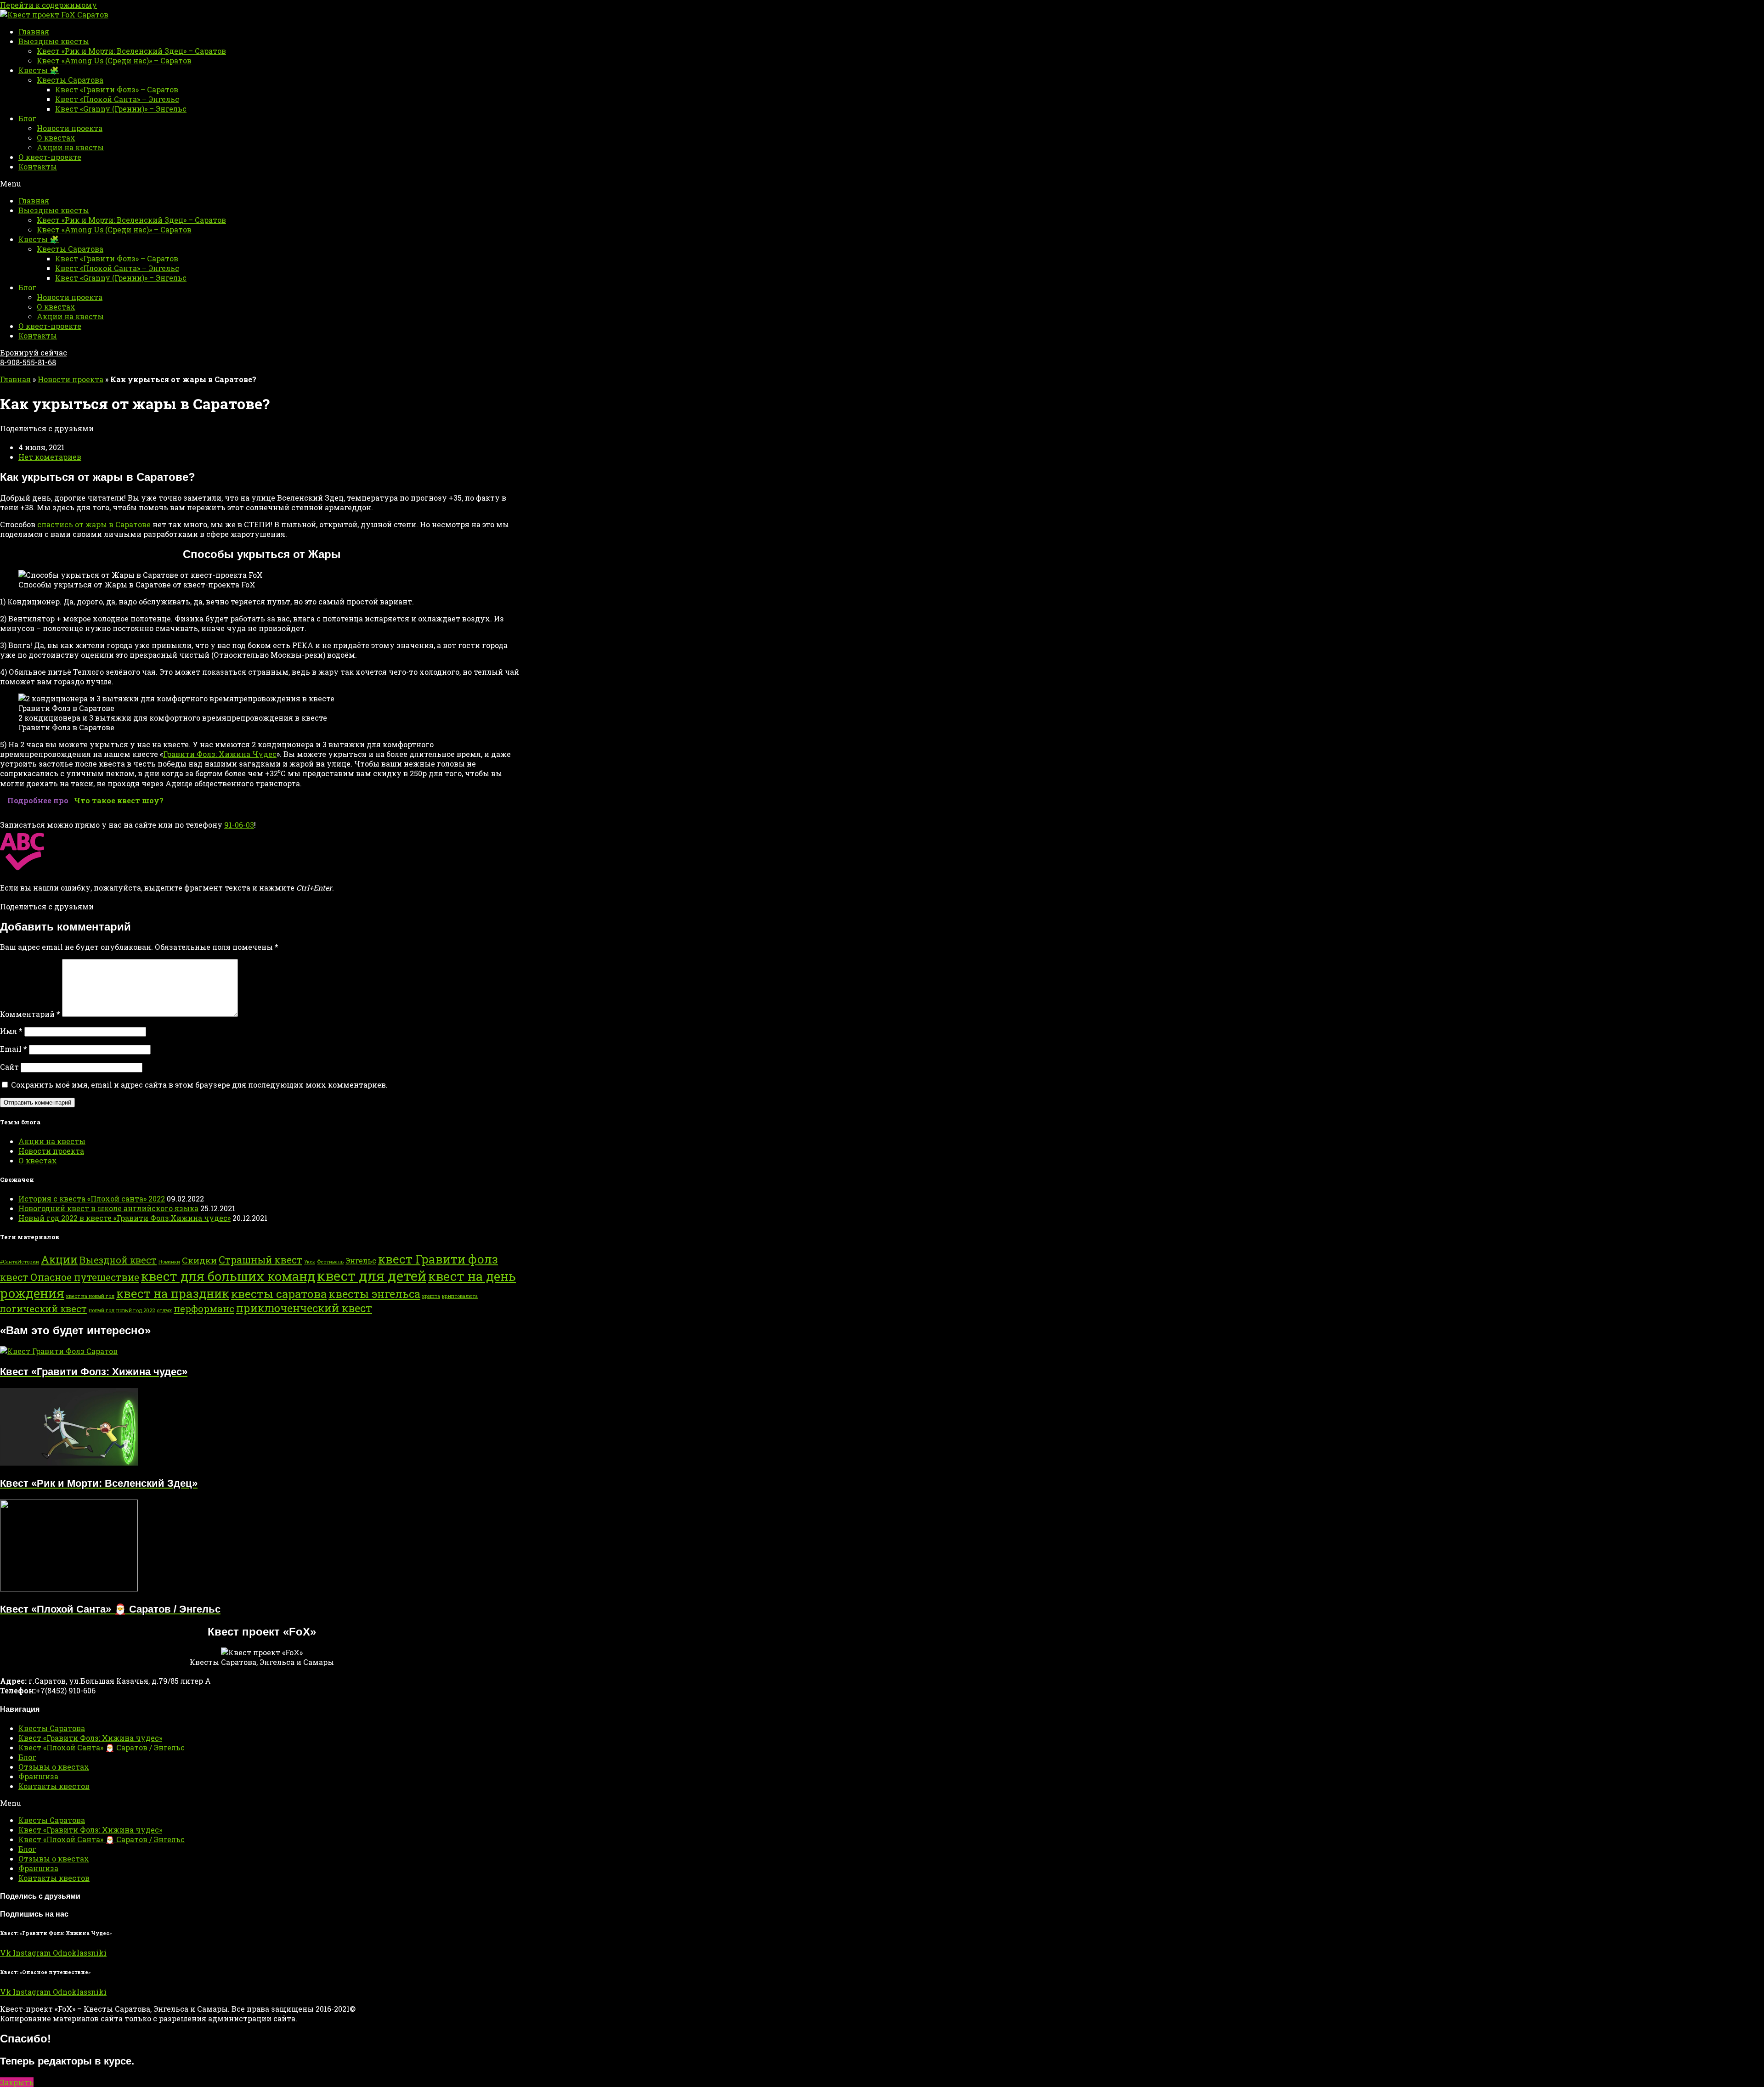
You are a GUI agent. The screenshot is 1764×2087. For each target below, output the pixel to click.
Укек (310, 1262)
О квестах (56, 138)
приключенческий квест (304, 1308)
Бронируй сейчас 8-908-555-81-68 (34, 357)
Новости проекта (70, 128)
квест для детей (372, 1276)
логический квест (43, 1309)
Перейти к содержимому (48, 5)
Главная (34, 31)
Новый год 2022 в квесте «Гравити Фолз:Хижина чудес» (124, 1218)
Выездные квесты (54, 41)
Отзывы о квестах (54, 1767)
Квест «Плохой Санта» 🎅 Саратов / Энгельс (102, 1747)
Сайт (9, 1067)
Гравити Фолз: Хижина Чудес (220, 754)
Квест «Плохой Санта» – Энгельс (117, 99)
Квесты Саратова (70, 80)
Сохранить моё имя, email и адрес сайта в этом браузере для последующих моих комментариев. (199, 1085)
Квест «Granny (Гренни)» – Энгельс (121, 109)
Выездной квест (118, 1260)
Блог (27, 118)
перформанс (204, 1309)
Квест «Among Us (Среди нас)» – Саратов (114, 60)
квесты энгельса (374, 1294)
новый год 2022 (136, 1310)
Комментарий (30, 1014)
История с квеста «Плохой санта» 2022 (92, 1199)
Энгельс (361, 1261)
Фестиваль (330, 1262)
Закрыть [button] (17, 2082)
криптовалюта (460, 1296)
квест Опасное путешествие (70, 1277)
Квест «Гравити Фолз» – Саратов (117, 89)
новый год (102, 1310)
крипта (431, 1296)
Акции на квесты (70, 147)
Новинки (169, 1262)
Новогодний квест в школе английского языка (108, 1208)
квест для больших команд (228, 1276)
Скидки (199, 1260)
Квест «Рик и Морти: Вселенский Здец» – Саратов (131, 51)
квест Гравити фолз (438, 1259)
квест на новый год (90, 1296)
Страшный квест (260, 1260)
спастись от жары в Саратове (94, 524)
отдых (164, 1310)
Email (14, 1049)
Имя (11, 1031)
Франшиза (38, 1776)
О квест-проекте (50, 157)
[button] (882, 183)
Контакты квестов (54, 1786)
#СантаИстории (20, 1262)
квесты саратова (279, 1294)
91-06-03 (239, 825)
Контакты (38, 166)
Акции (59, 1259)
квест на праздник (173, 1293)
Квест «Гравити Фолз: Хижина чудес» (90, 1738)
